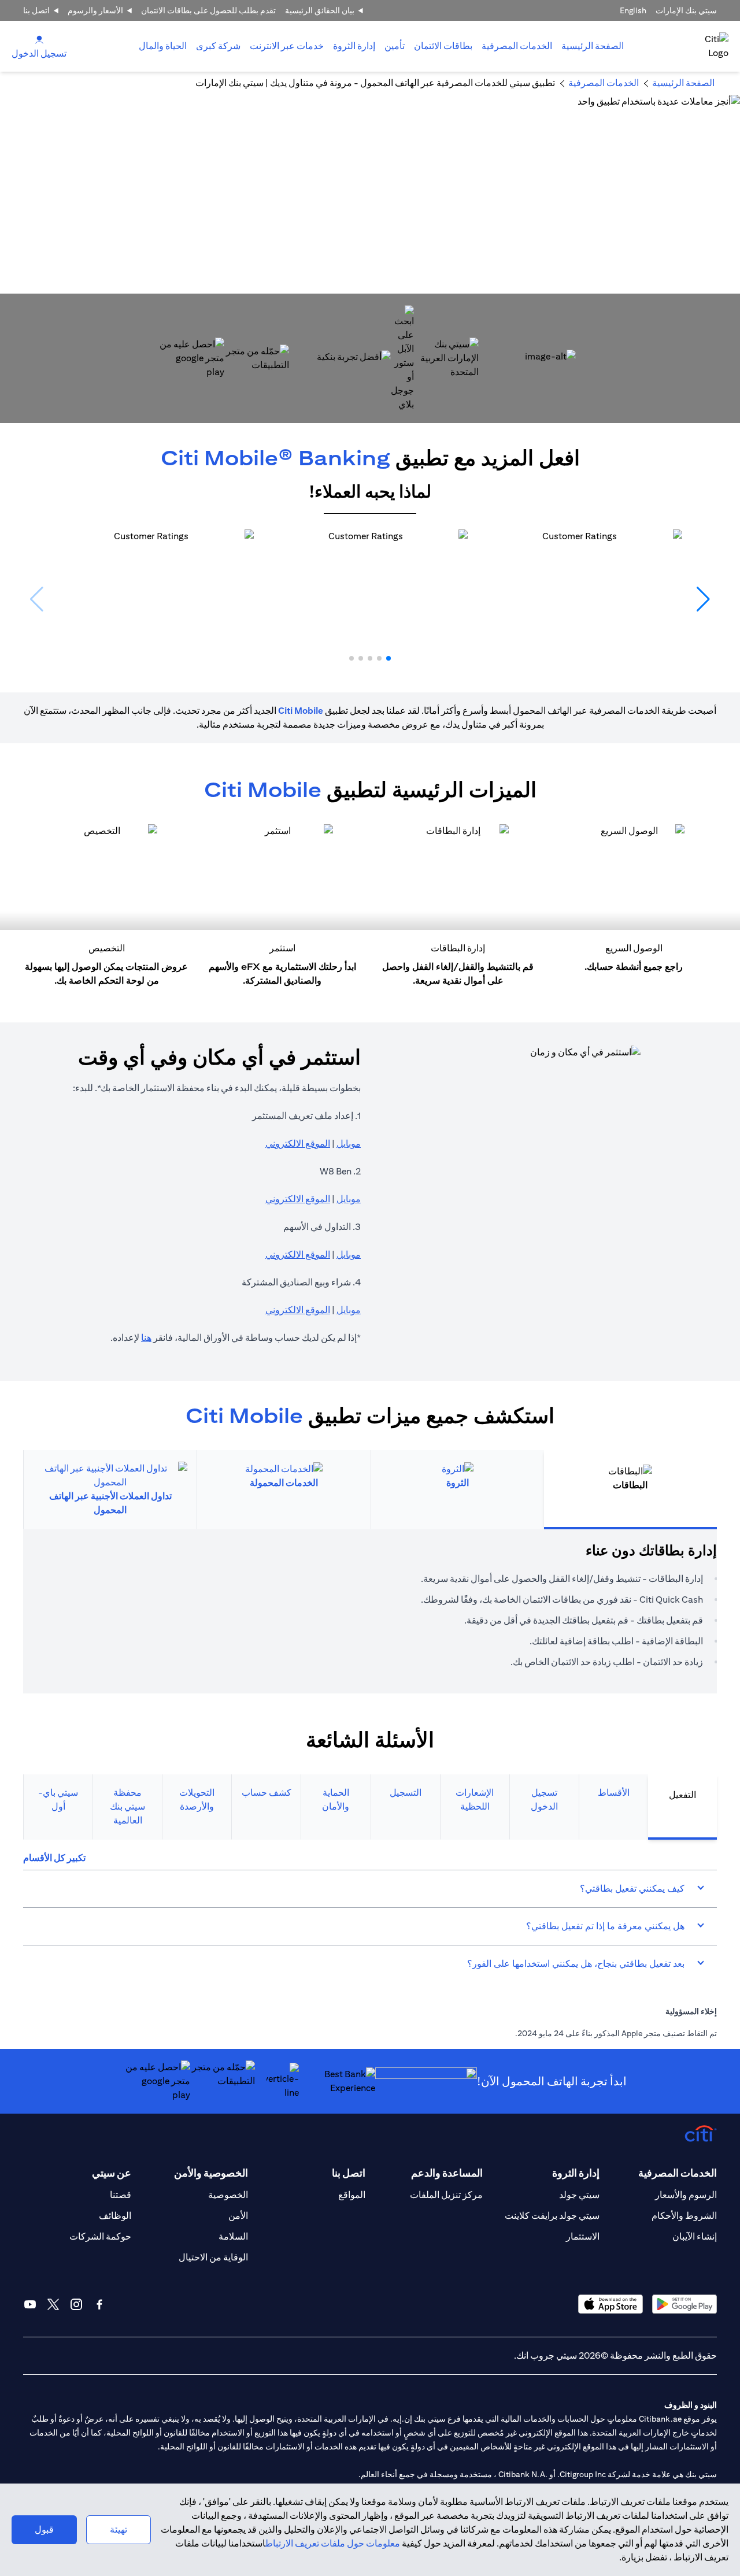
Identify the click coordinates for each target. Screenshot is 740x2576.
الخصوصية (228, 2195)
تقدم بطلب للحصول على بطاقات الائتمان (208, 10)
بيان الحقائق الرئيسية (320, 10)
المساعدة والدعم (447, 2173)
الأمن (238, 2216)
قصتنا (121, 2195)
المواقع (352, 2195)
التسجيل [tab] (406, 1793)
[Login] (39, 39)
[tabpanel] (370, 1611)
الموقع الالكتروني (298, 1144)
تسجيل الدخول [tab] (544, 1800)
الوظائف (115, 2216)
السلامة (233, 2236)
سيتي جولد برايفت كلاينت (552, 2216)
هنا (146, 1338)
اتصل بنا (36, 10)
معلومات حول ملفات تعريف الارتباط (333, 2543)
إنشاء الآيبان (695, 2236)
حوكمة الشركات (100, 2236)
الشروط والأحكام (684, 2216)
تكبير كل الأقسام (54, 1858)
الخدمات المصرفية (517, 46)
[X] (53, 2304)
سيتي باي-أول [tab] (58, 1800)
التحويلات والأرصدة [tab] (197, 1800)
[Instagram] (76, 2304)
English (633, 10)
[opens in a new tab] (446, 358)
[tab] (517, 46)
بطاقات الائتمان (443, 46)
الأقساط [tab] (614, 1793)
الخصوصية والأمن (211, 2173)
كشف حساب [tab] (267, 1793)
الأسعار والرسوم (95, 10)
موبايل (349, 1144)
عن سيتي (112, 2173)
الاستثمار (583, 2236)
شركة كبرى (218, 46)
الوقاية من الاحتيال (213, 2257)
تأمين (395, 46)
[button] (388, 658)
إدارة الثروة (354, 46)
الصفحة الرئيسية (593, 46)
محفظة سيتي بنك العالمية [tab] (127, 1806)
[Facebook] (99, 2304)
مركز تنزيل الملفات (446, 2195)
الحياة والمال (163, 46)
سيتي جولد (579, 2195)
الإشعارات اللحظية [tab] (475, 1800)
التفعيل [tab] (682, 1795)
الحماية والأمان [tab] (336, 1800)
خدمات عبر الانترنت (287, 46)
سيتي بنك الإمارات (686, 10)
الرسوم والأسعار (686, 2195)
